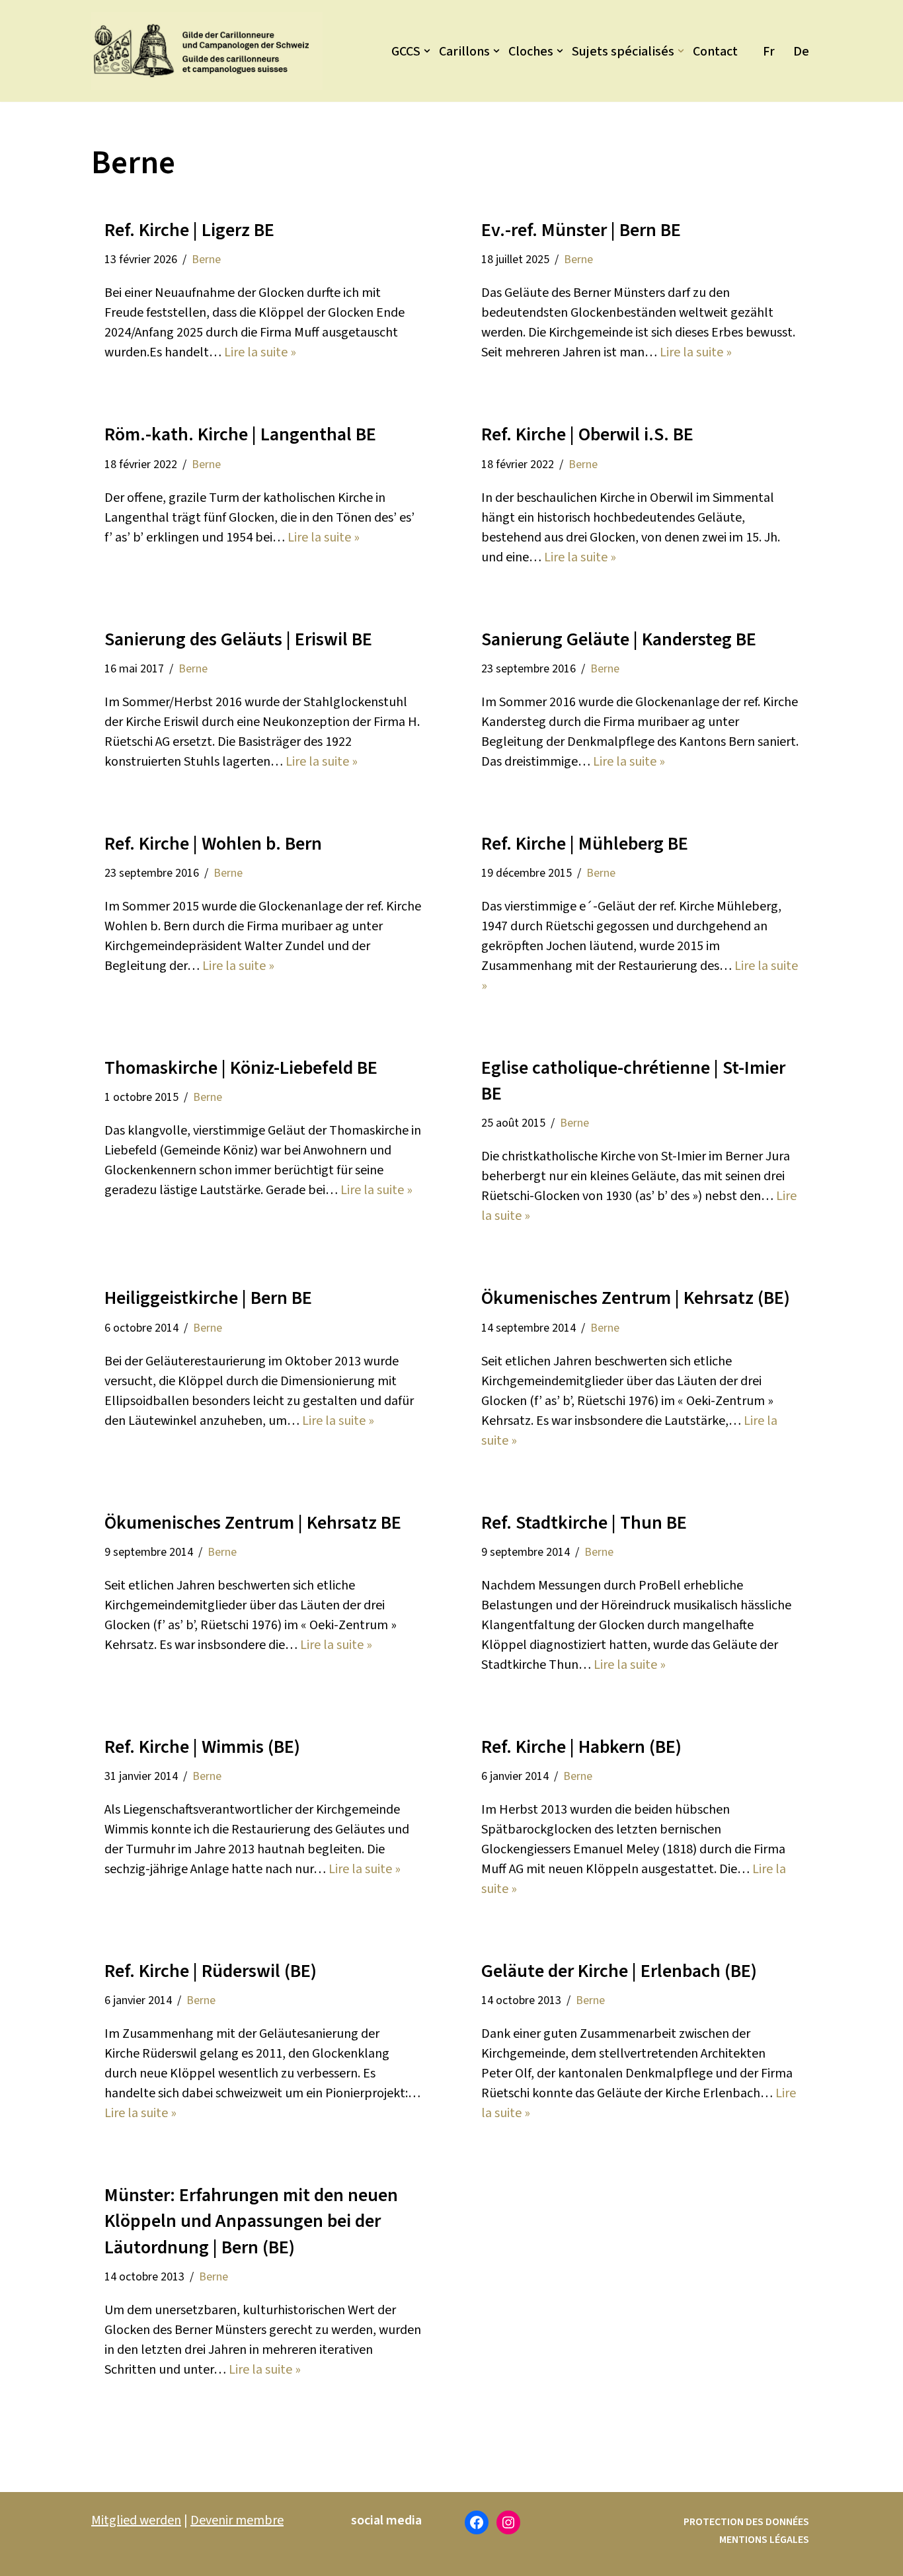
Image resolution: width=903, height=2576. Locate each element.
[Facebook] (477, 2522)
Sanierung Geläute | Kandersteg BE (619, 639)
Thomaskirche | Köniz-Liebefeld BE (241, 1068)
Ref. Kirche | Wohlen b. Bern (213, 844)
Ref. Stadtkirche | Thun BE (584, 1523)
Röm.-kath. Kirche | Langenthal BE (240, 434)
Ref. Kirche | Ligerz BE (189, 230)
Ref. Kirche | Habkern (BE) (581, 1747)
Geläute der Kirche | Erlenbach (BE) (619, 1971)
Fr (769, 52)
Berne (206, 260)
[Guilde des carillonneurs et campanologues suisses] (207, 51)
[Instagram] (508, 2522)
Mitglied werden (136, 2520)
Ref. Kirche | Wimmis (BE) (202, 1747)
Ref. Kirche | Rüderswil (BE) (211, 1971)
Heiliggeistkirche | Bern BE (208, 1298)
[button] (427, 51)
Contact (715, 52)
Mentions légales (764, 2540)
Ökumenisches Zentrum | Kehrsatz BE (253, 1523)
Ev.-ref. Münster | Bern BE (581, 230)
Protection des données (746, 2522)
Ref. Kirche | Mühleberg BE (585, 844)
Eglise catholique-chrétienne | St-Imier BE (633, 1081)
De (801, 52)
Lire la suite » (260, 352)
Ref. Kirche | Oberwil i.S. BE (587, 434)
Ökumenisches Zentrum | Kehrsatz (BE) (636, 1298)
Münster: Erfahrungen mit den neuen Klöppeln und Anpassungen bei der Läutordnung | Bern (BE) (251, 2221)
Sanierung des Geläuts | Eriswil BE (238, 639)
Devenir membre (237, 2520)
